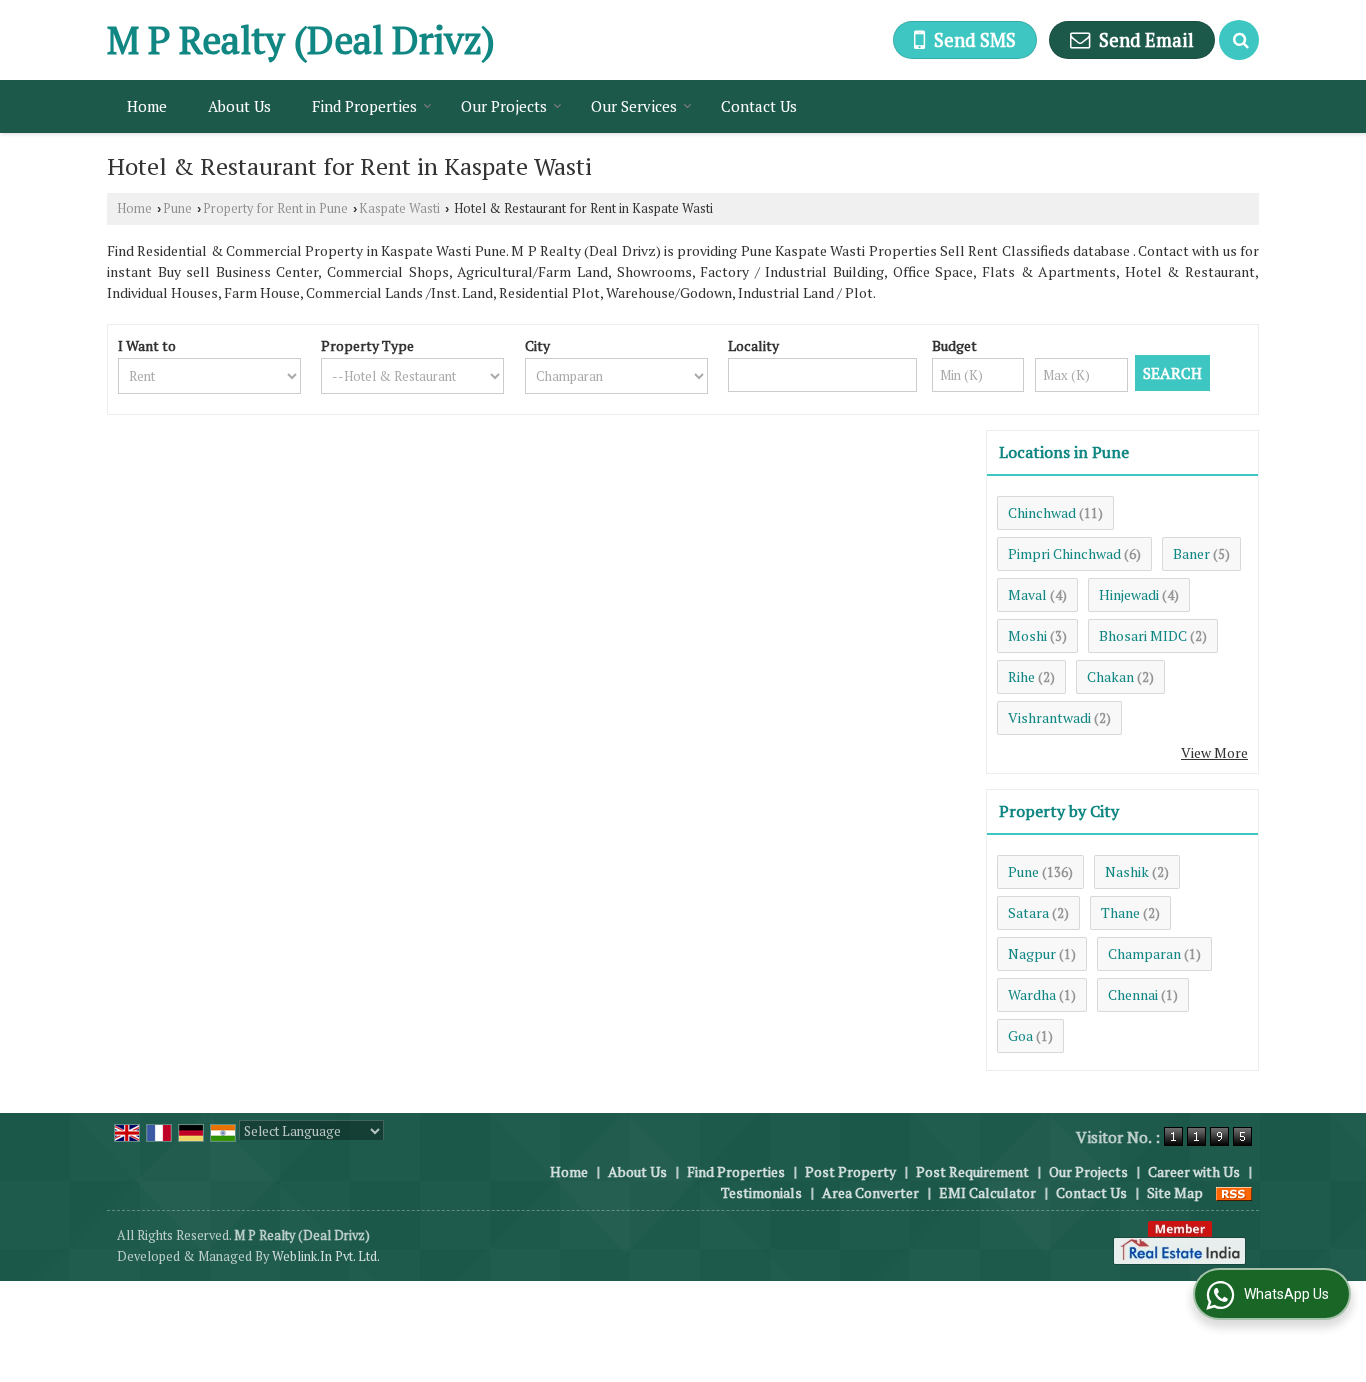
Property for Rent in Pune (275, 208)
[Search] (1239, 40)
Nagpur (1032, 953)
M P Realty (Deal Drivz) (301, 40)
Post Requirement (972, 1171)
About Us (239, 106)
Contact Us (759, 106)
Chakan (1110, 676)
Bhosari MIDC (1143, 635)
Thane (1120, 912)
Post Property (850, 1171)
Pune (177, 208)
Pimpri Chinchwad (1064, 553)
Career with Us (1194, 1171)
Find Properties (364, 106)
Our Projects (504, 106)
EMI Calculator (987, 1192)
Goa (1020, 1035)
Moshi (1027, 635)
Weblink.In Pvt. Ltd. (326, 1256)
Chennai (1133, 994)
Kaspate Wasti (399, 208)
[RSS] (1234, 1192)
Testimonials (761, 1192)
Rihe (1021, 676)
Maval (1027, 594)
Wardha (1032, 994)
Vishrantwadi (1049, 717)
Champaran (1144, 953)
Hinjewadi (1129, 594)
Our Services (634, 106)
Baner (1191, 553)
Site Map (1175, 1192)
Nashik (1127, 871)
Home (147, 106)
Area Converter (870, 1192)
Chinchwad (1042, 512)
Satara (1028, 912)
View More (1214, 752)
